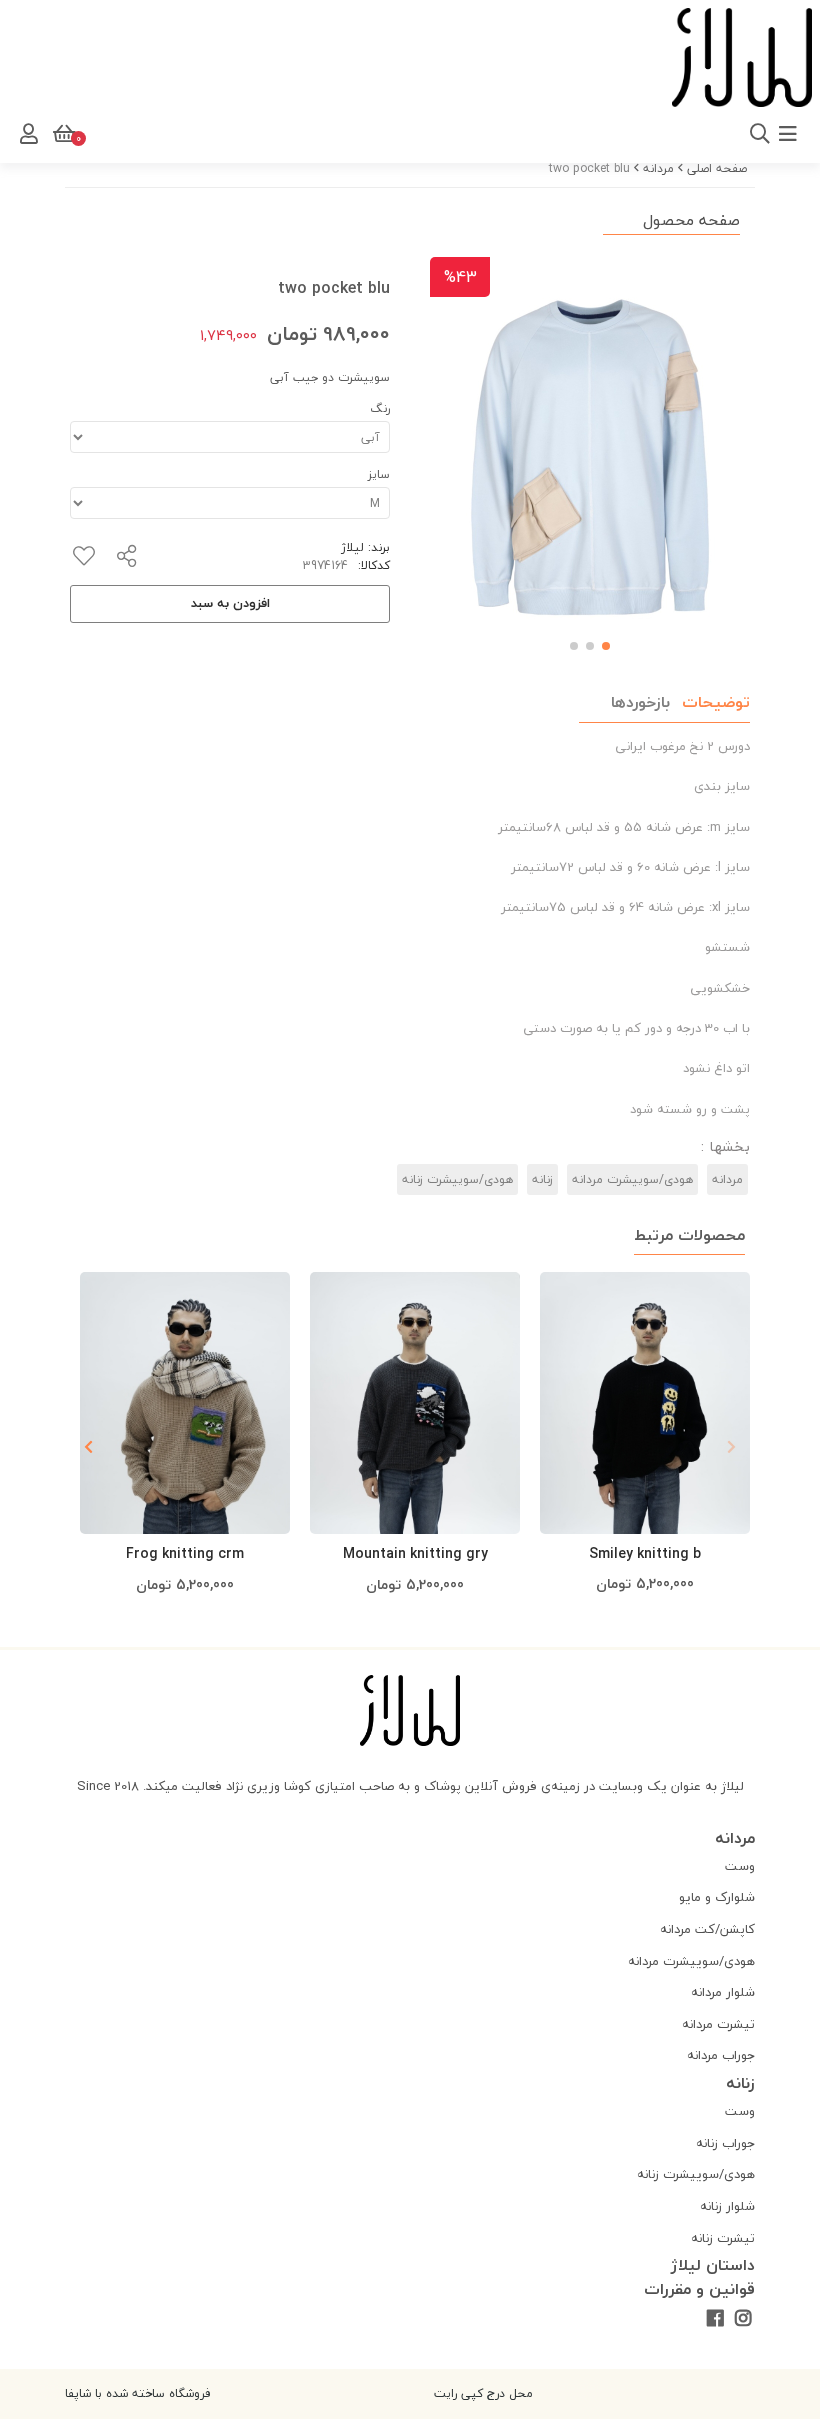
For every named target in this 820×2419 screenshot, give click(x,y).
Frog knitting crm (185, 1553)
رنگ (380, 408)
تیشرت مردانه (718, 2024)
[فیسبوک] (714, 2319)
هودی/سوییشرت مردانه (632, 1179)
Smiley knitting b (645, 1553)
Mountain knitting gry (415, 1553)
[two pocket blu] (410, 1710)
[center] (527, 134)
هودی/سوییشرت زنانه (457, 1179)
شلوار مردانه (723, 1992)
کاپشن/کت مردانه (707, 1929)
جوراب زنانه (725, 2143)
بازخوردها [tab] (640, 702)
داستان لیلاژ (713, 2265)
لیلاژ (352, 547)
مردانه (658, 168)
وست (740, 1866)
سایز (379, 474)
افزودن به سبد (230, 603)
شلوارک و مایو (717, 1897)
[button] (88, 1447)
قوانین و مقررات (699, 2289)
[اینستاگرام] (743, 2319)
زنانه (542, 1179)
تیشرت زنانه (723, 2238)
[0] (62, 134)
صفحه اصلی (717, 168)
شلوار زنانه (727, 2206)
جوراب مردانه (721, 2055)
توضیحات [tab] (716, 702)
